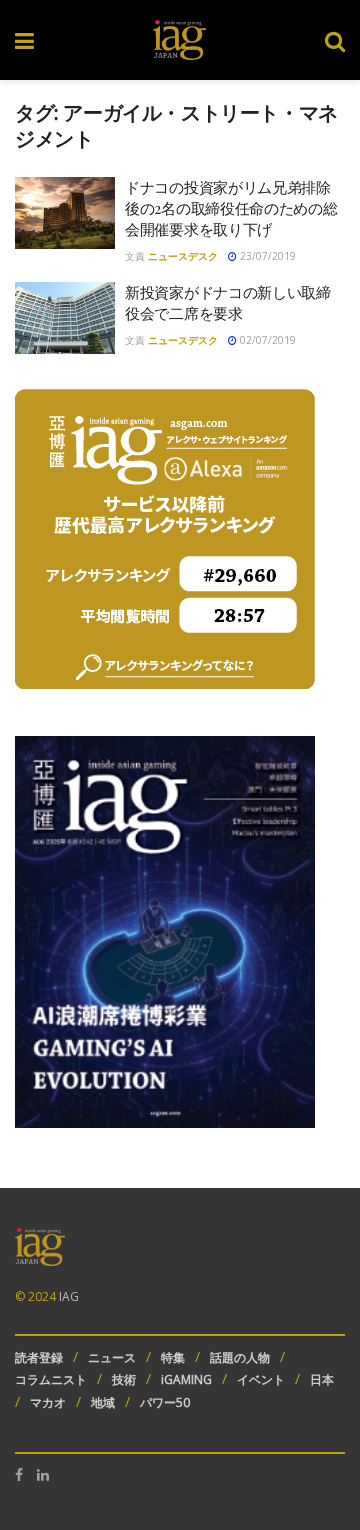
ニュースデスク (183, 256)
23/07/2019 (266, 256)
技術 (124, 1379)
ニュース (112, 1357)
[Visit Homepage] (179, 40)
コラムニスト (51, 1379)
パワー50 (165, 1402)
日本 (322, 1379)
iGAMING (186, 1379)
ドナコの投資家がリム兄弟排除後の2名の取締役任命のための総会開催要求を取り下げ (231, 208)
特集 (173, 1357)
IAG (69, 1296)
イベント (261, 1379)
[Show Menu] (24, 40)
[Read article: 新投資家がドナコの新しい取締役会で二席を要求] (65, 318)
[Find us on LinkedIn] (43, 1475)
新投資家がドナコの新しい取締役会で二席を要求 (228, 302)
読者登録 (39, 1357)
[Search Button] (335, 40)
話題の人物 (240, 1357)
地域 (103, 1402)
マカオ (48, 1402)
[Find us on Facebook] (19, 1475)
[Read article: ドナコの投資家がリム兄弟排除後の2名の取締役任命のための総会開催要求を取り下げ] (65, 213)
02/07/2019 (266, 340)
